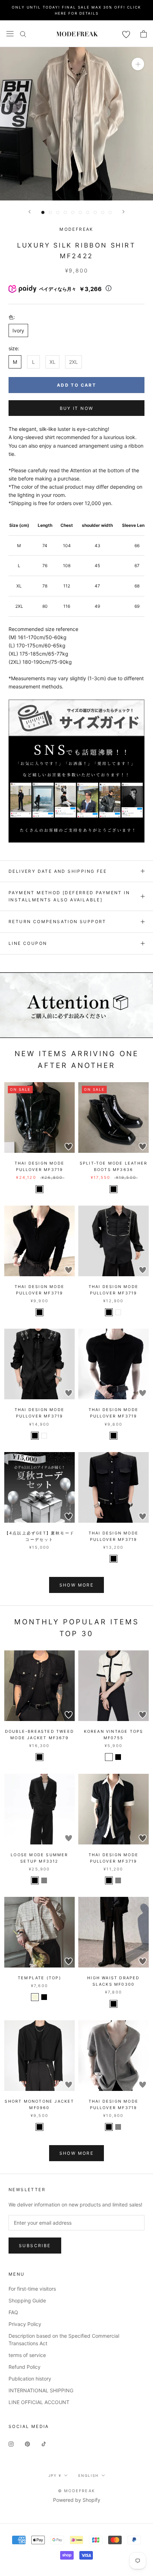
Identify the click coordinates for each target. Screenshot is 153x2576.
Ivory (18, 330)
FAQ (13, 2312)
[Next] (123, 212)
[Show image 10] (110, 212)
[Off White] (109, 1757)
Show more (77, 1585)
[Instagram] (11, 2443)
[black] (39, 1189)
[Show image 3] (58, 212)
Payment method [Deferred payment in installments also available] (69, 896)
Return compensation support (57, 922)
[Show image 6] (80, 212)
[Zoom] (138, 64)
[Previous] (30, 212)
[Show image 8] (95, 212)
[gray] (118, 1880)
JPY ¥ (55, 2475)
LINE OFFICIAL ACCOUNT (39, 2402)
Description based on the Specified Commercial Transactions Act (64, 2340)
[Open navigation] (10, 34)
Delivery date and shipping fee (58, 871)
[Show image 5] (73, 212)
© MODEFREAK (76, 2491)
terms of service (27, 2355)
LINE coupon (28, 943)
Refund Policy (25, 2367)
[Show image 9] (103, 212)
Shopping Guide (27, 2300)
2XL (73, 362)
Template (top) (39, 1978)
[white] (118, 1312)
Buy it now (77, 408)
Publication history (30, 2379)
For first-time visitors (32, 2289)
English (88, 2475)
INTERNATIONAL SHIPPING (41, 2390)
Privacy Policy (25, 2324)
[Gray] (44, 1880)
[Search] (23, 34)
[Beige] (35, 1997)
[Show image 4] (65, 212)
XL (52, 362)
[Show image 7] (88, 212)
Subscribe (35, 2246)
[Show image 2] (50, 212)
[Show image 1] (43, 212)
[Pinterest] (27, 2443)
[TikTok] (44, 2443)
